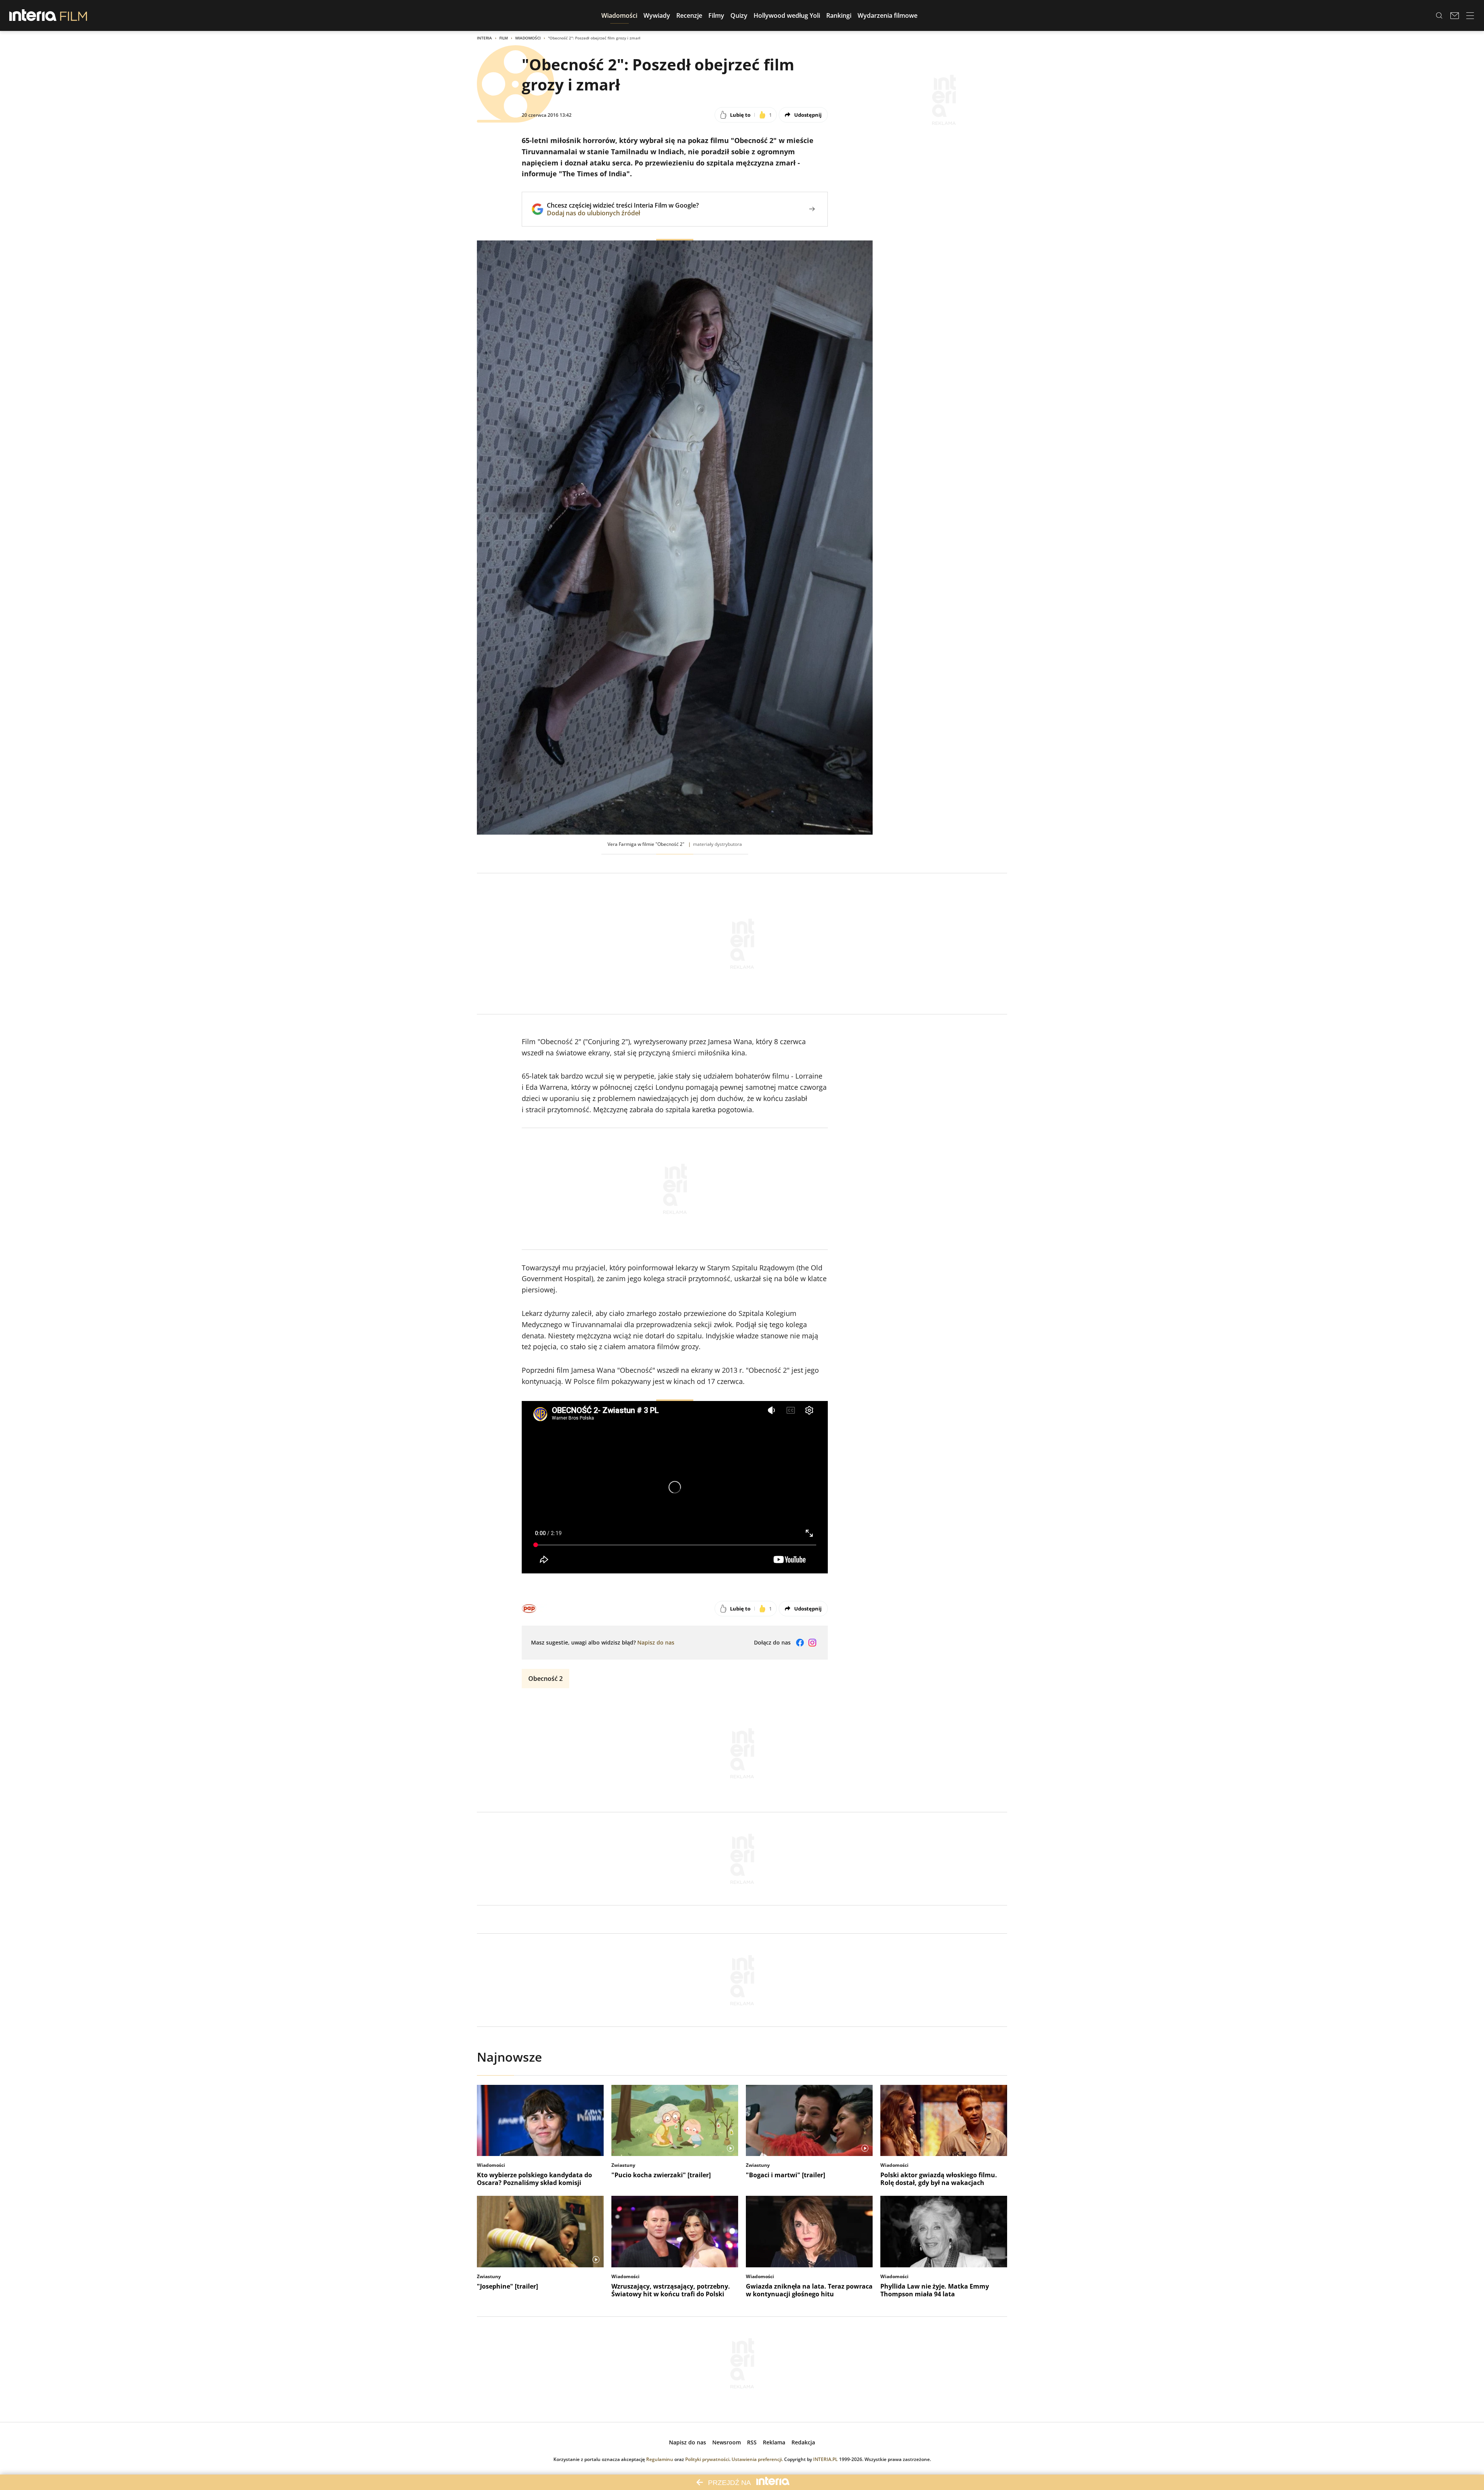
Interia (484, 38)
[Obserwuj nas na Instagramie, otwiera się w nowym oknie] (812, 1643)
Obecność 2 (545, 1679)
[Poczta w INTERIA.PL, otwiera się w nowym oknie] (1455, 15)
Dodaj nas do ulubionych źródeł (623, 213)
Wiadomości (528, 38)
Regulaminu (660, 2459)
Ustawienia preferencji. (757, 2459)
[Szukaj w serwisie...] (1439, 15)
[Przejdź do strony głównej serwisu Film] (74, 15)
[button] (619, 15)
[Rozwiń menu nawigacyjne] (1470, 15)
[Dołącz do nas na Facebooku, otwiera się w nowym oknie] (800, 1643)
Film (504, 38)
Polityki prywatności (707, 2459)
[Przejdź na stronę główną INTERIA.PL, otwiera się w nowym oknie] (33, 15)
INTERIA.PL (825, 2459)
